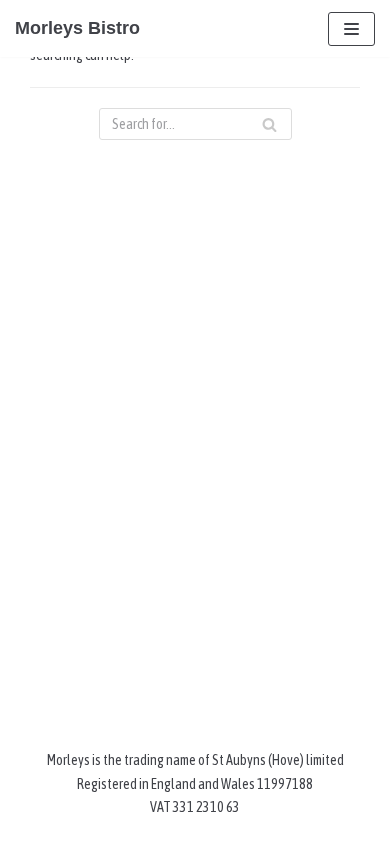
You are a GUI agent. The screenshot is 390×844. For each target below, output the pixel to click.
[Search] (269, 124)
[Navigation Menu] (351, 29)
